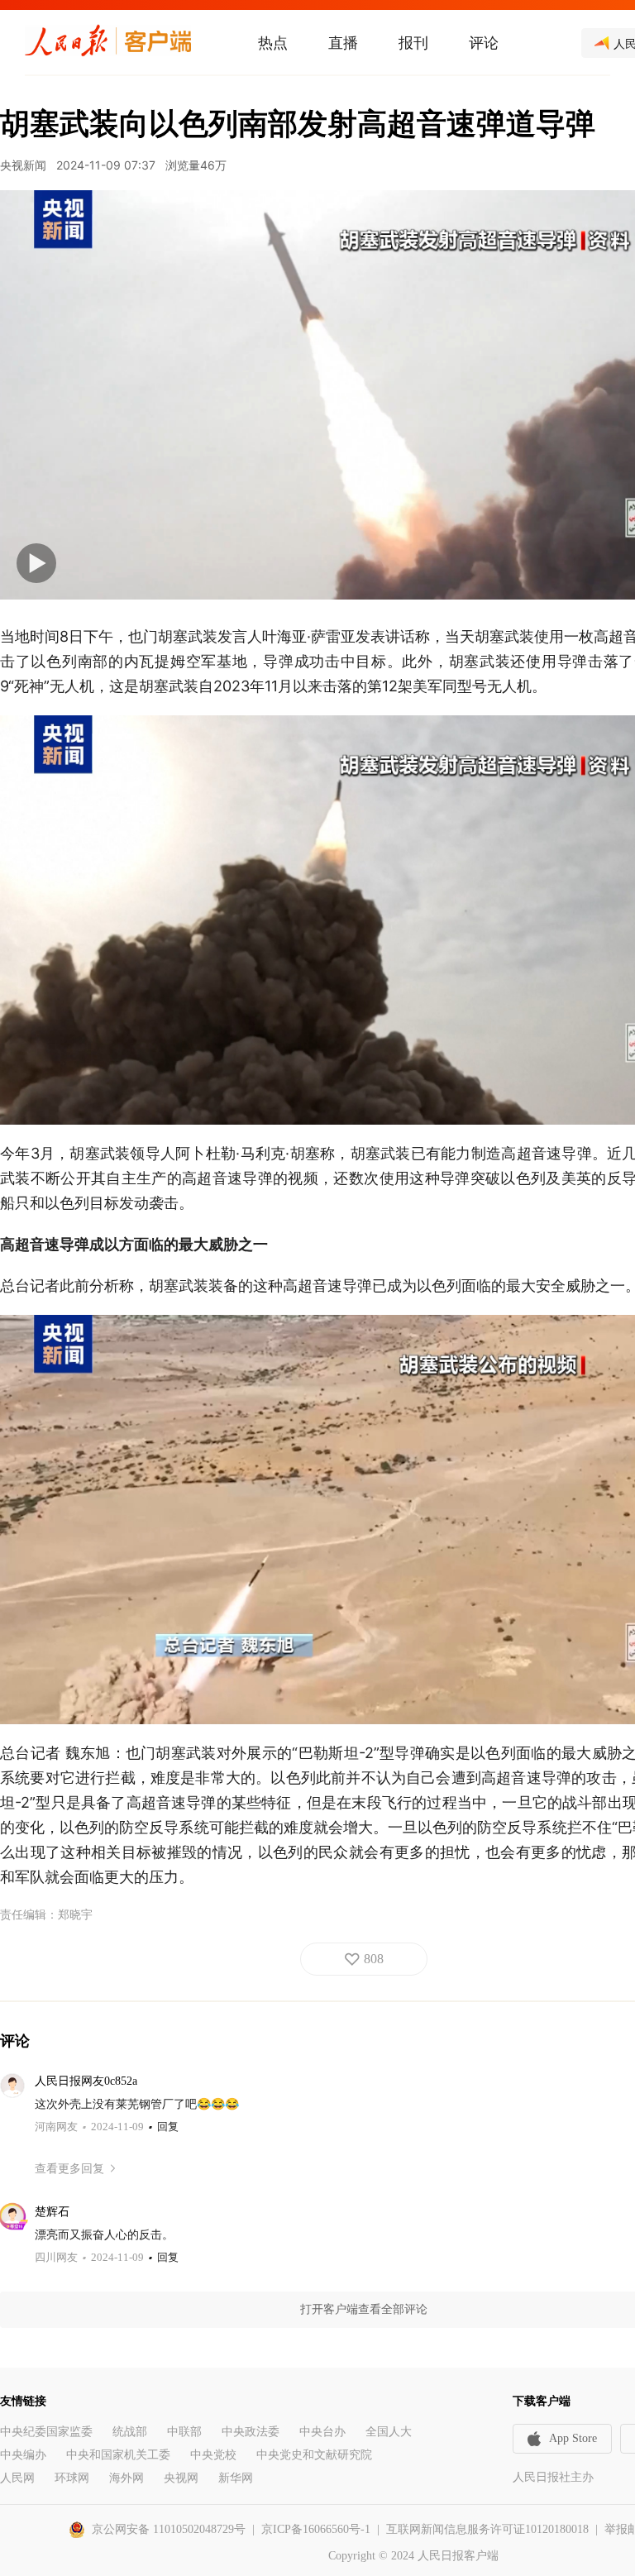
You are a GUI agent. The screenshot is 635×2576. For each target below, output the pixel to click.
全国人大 (389, 2432)
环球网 (72, 2478)
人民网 (17, 2478)
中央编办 (23, 2455)
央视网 (181, 2478)
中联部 (184, 2432)
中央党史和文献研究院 (314, 2455)
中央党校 (213, 2455)
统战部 (130, 2432)
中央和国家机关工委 (118, 2455)
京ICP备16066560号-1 (316, 2529)
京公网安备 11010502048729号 (169, 2529)
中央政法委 (251, 2432)
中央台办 (322, 2432)
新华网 (236, 2478)
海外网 (127, 2478)
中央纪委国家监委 (46, 2432)
